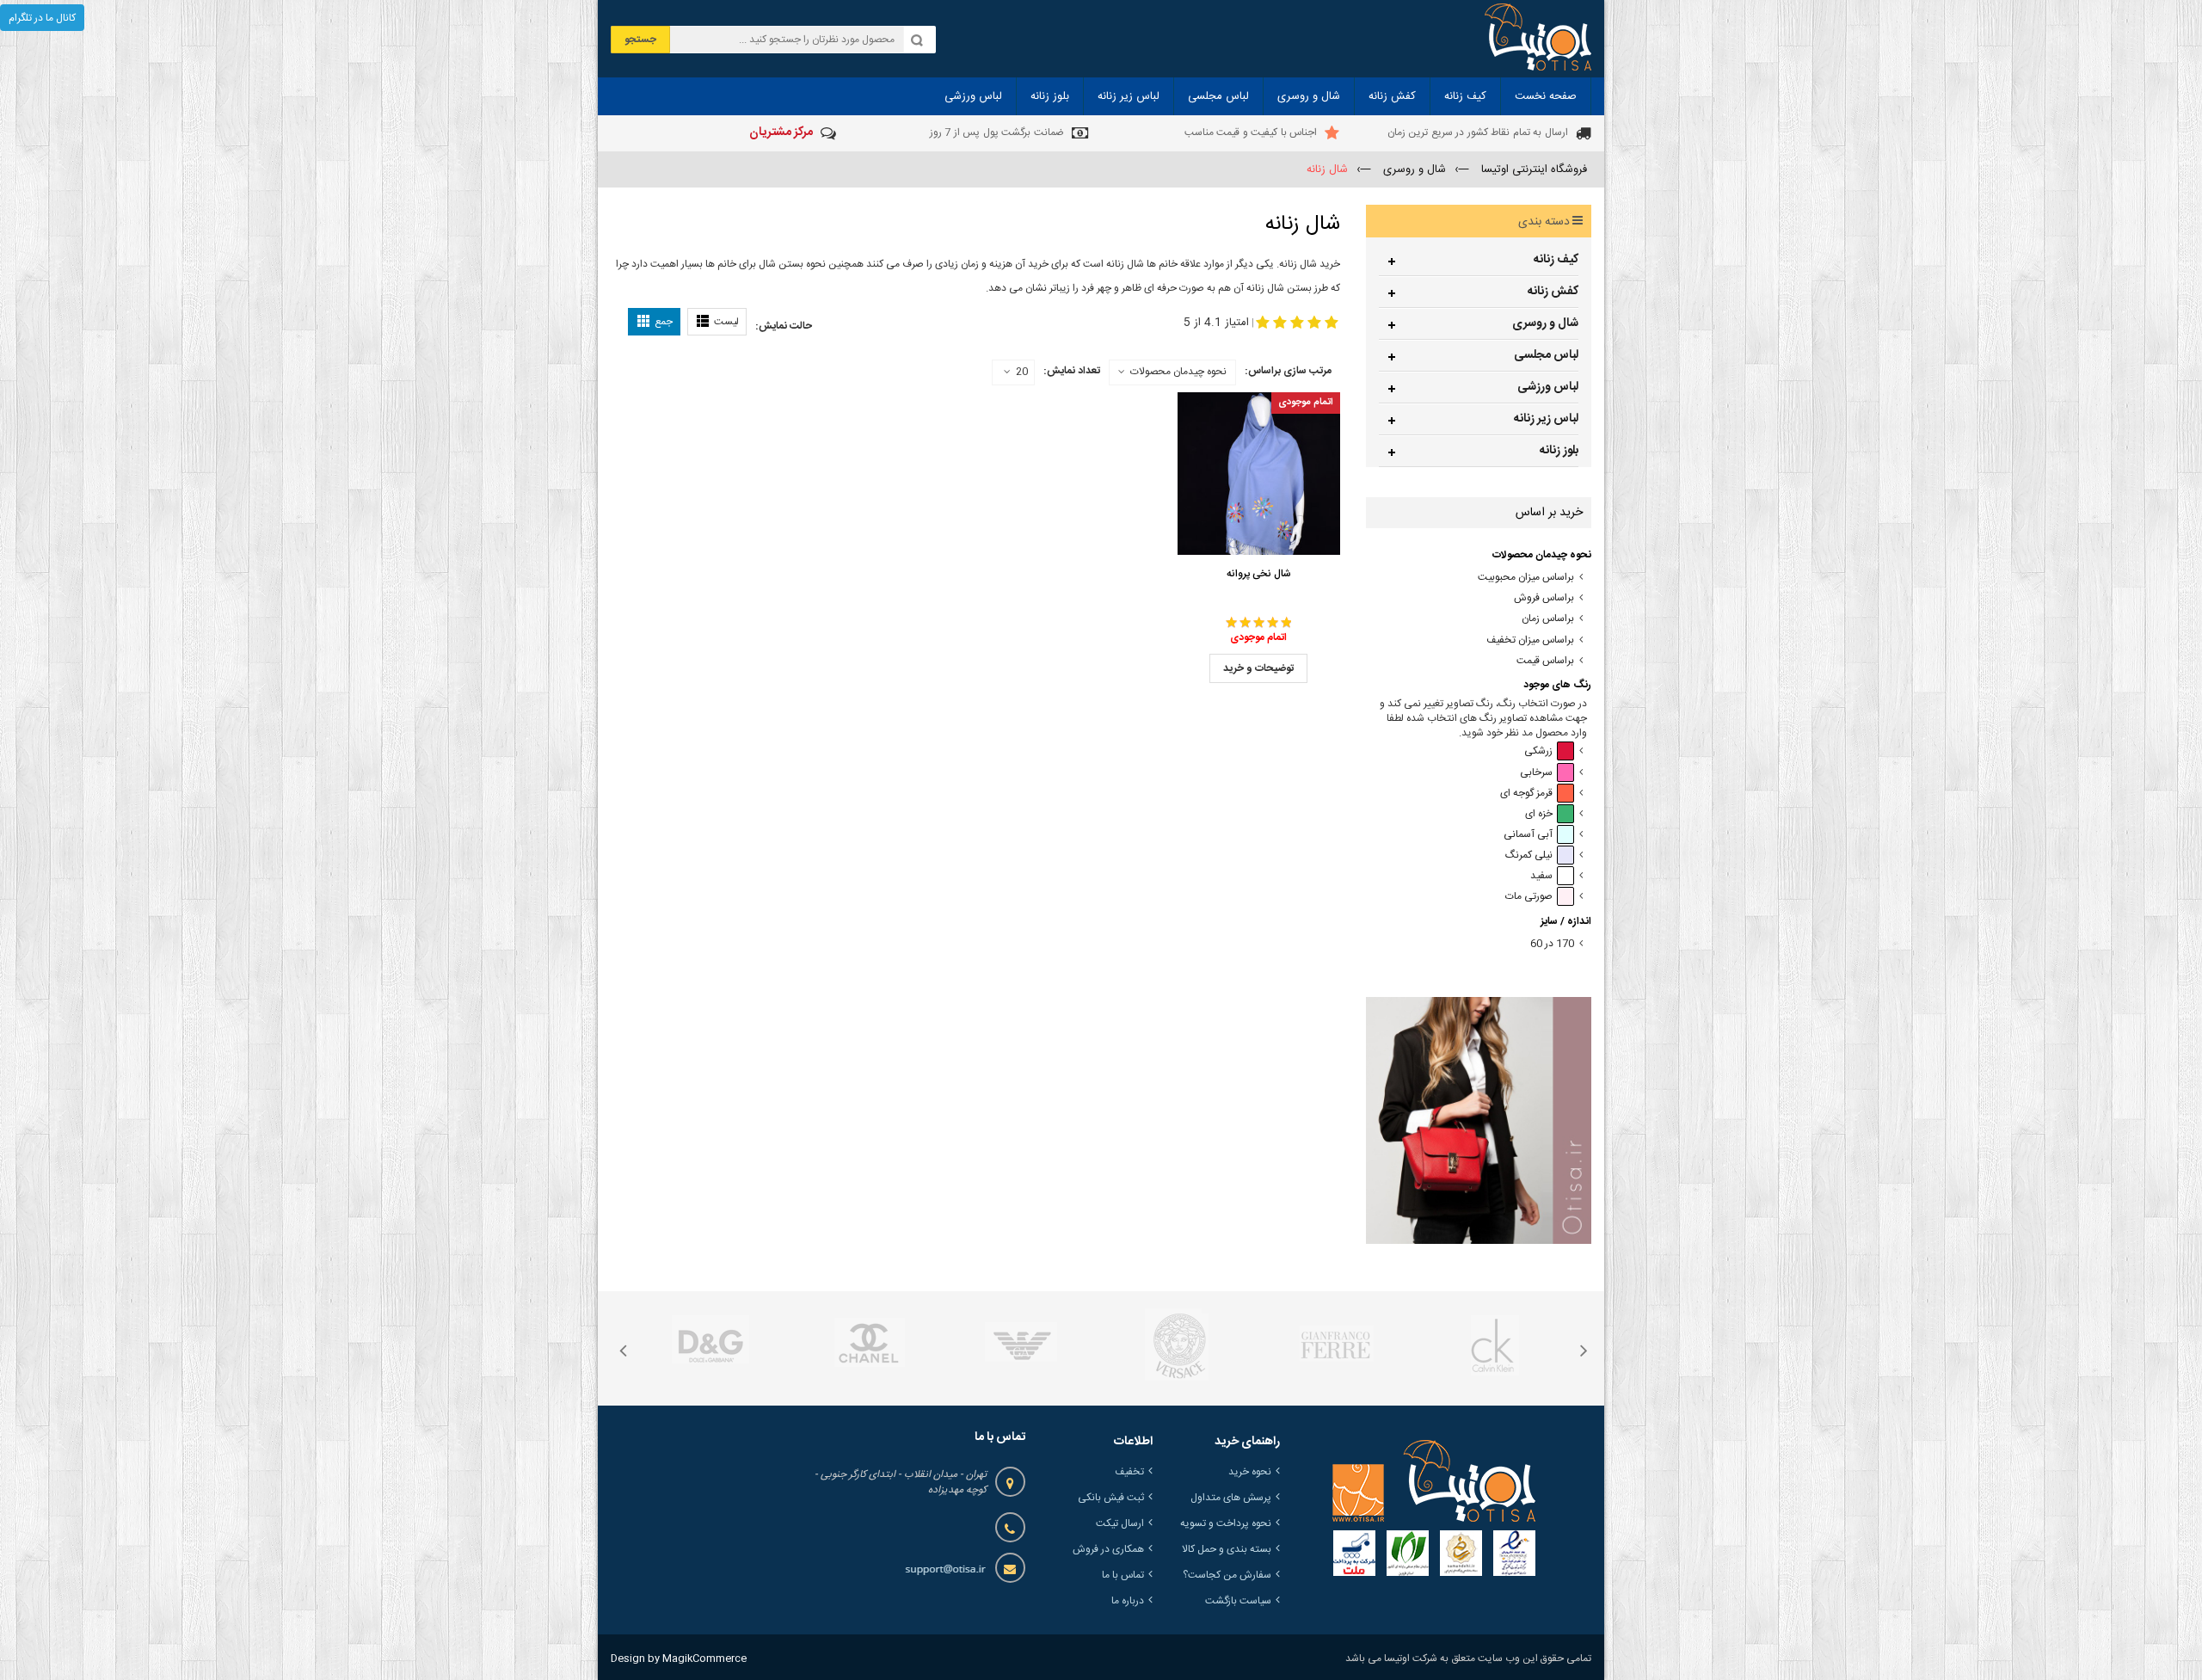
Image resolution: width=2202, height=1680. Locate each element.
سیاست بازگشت (1238, 1601)
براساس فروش (1544, 598)
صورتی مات (1529, 897)
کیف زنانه (1556, 260)
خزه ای (1539, 814)
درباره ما (1128, 1601)
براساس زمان (1548, 619)
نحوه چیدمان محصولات (1178, 372)
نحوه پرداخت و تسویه (1226, 1523)
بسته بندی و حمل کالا (1227, 1549)
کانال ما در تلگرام (42, 18)
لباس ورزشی (1548, 387)
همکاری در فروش (1108, 1549)
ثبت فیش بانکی (1111, 1498)
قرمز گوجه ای (1526, 794)
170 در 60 (1552, 944)
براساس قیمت (1545, 661)
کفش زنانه (1553, 292)
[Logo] (1434, 1481)
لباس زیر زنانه (1546, 419)
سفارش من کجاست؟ (1227, 1575)
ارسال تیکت (1120, 1523)
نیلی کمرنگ (1529, 855)
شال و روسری (1545, 323)
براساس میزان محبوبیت (1526, 578)
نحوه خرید (1250, 1472)
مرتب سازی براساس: (1288, 371)
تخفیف (1129, 1472)
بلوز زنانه (1559, 451)
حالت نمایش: (784, 326)
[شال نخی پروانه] (1259, 474)
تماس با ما (1123, 1575)
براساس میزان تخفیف (1530, 640)
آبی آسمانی (1528, 835)
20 (1022, 372)
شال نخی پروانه (1259, 574)
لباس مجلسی (1546, 355)
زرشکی (1538, 751)
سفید (1541, 876)
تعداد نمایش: (1072, 371)
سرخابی (1536, 773)
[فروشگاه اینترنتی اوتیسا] (1538, 39)
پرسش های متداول (1231, 1498)
